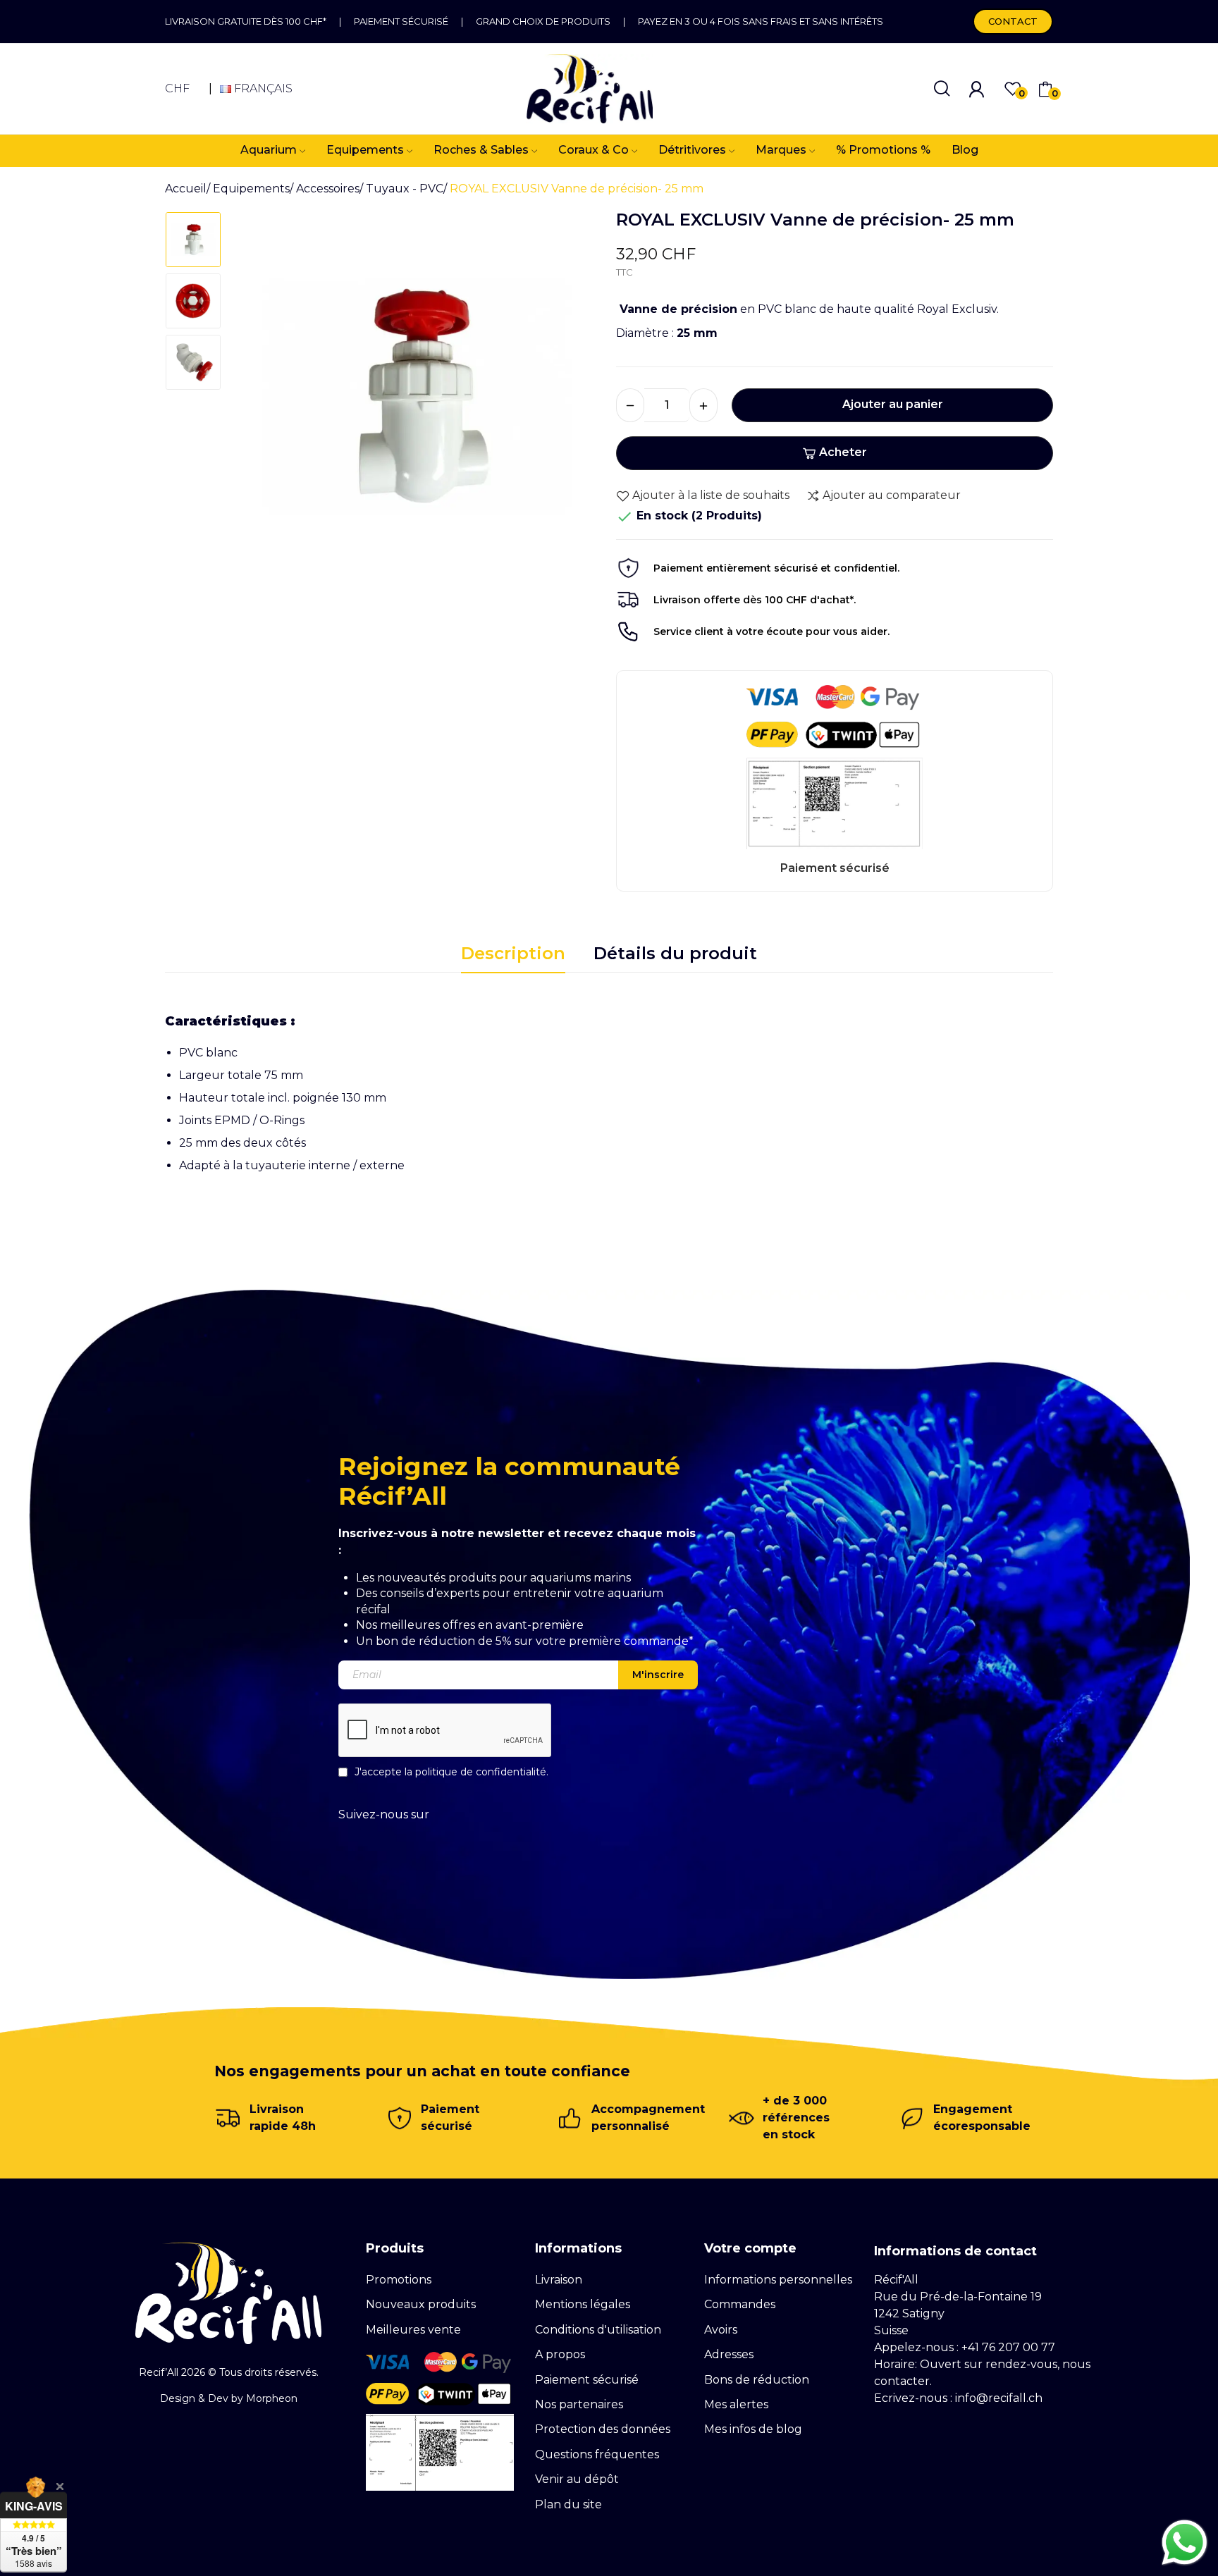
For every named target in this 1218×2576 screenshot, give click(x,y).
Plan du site (568, 2504)
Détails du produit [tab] (675, 953)
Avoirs (721, 2330)
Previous (261, 402)
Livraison (559, 2280)
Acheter (843, 452)
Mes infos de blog (753, 2429)
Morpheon (272, 2398)
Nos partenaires (579, 2404)
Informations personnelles (778, 2280)
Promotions (399, 2280)
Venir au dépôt (577, 2479)
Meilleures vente (413, 2330)
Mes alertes (736, 2404)
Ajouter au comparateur (892, 495)
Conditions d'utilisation (598, 2330)
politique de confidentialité (481, 1772)
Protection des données (603, 2429)
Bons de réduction (757, 2380)
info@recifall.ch (999, 2398)
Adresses (729, 2354)
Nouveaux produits (421, 2304)
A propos (560, 2354)
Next (573, 402)
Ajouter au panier (893, 404)
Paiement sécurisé (401, 21)
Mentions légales (583, 2304)
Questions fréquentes (597, 2454)
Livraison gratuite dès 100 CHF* (246, 21)
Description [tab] (513, 953)
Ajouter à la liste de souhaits (711, 495)
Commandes (740, 2304)
